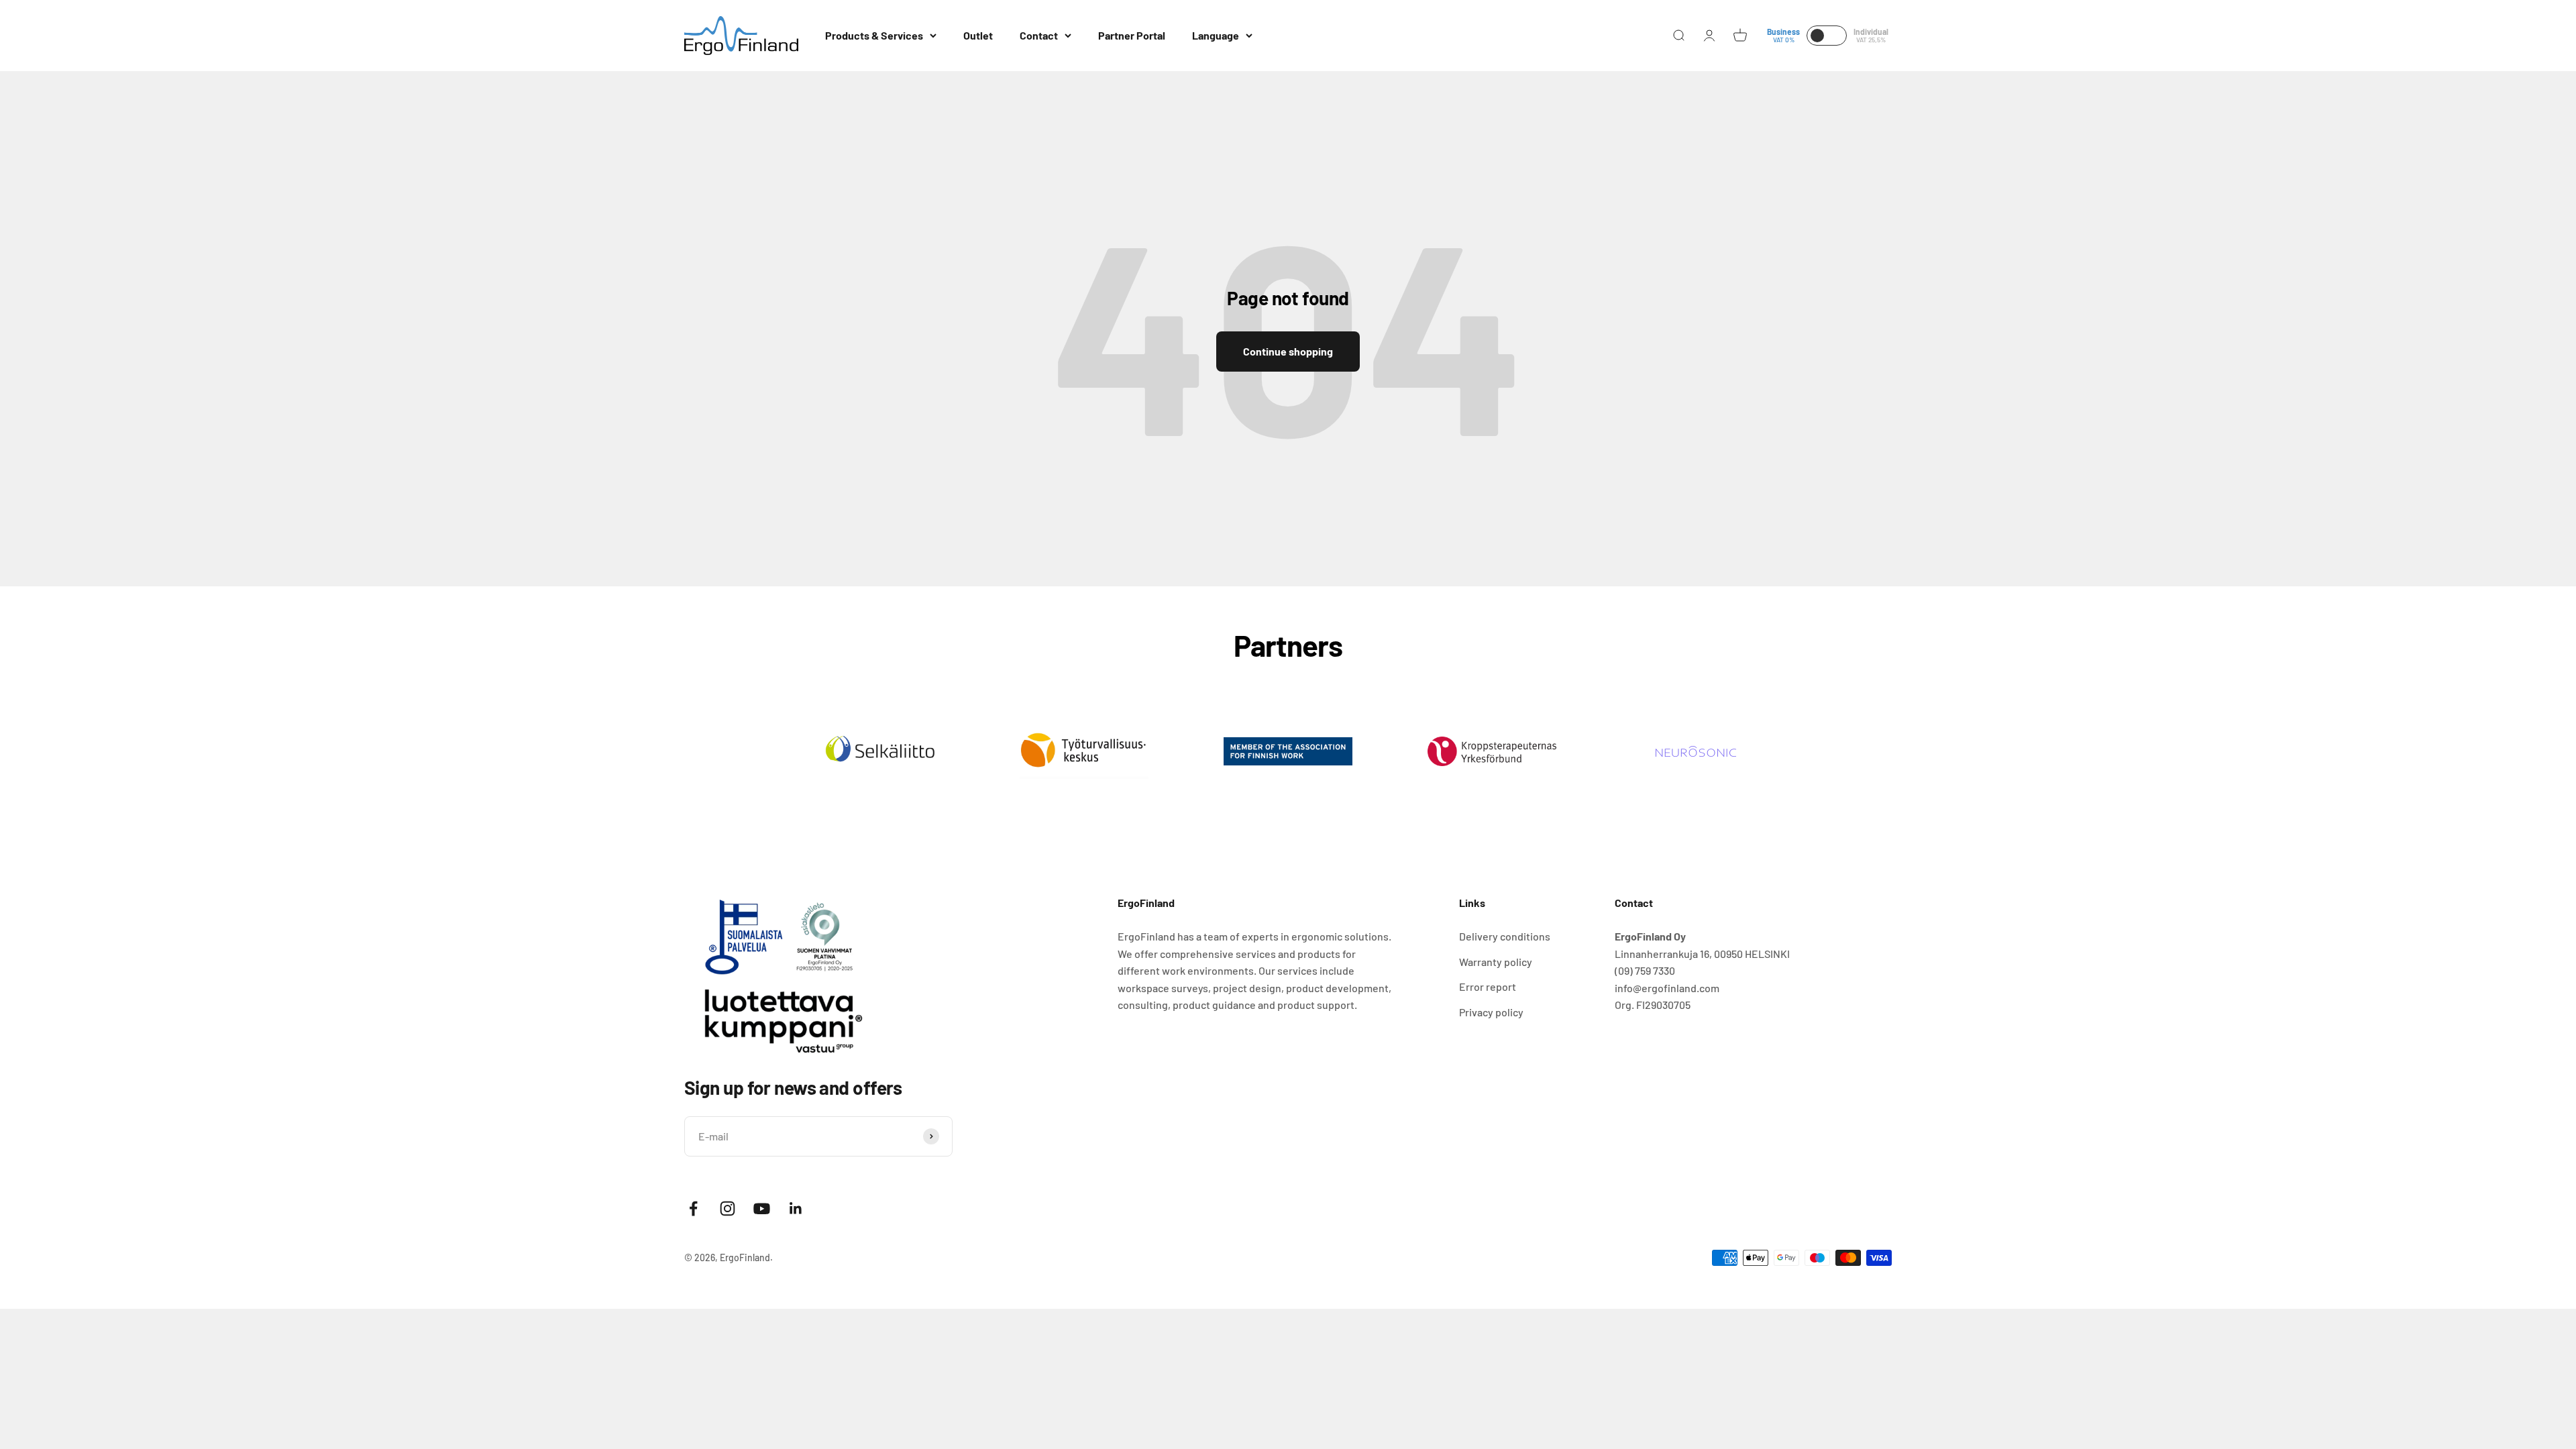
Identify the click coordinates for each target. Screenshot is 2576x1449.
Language (1216, 35)
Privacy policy (1491, 1012)
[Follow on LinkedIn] (796, 1209)
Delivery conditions (1505, 936)
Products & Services (874, 35)
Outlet (978, 35)
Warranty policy (1496, 962)
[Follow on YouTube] (762, 1209)
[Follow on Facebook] (693, 1209)
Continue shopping (1288, 351)
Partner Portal (1132, 35)
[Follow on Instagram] (728, 1209)
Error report (1488, 986)
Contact (1039, 35)
